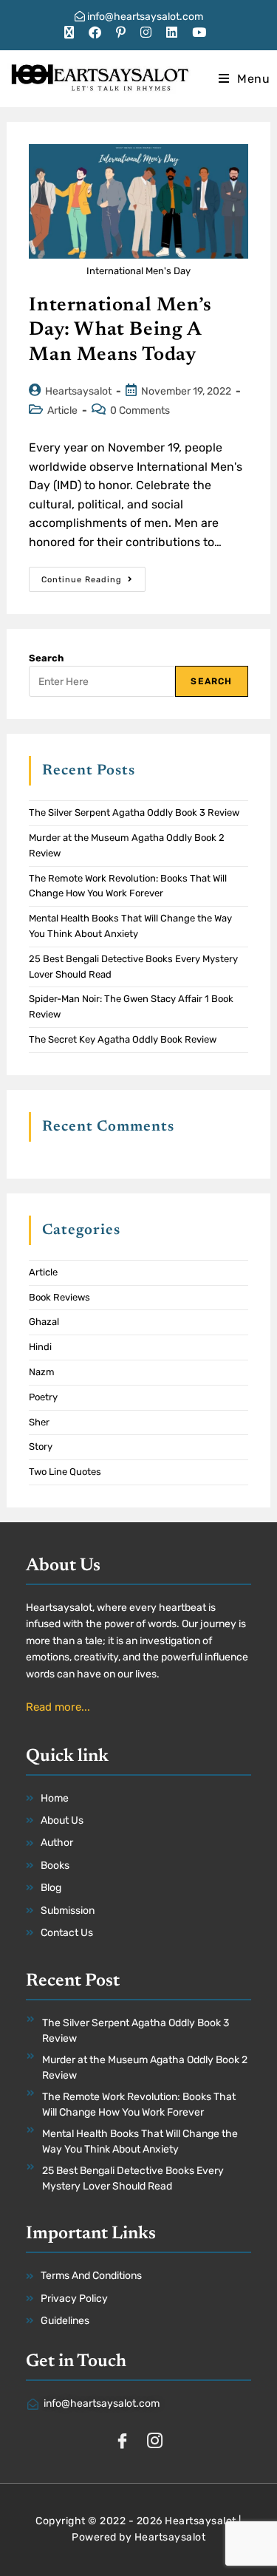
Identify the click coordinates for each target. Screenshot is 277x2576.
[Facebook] (123, 2442)
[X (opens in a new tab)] (73, 33)
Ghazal (44, 1322)
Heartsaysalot (78, 391)
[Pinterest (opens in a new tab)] (121, 33)
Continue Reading (93, 576)
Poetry (43, 1397)
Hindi (40, 1347)
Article (62, 410)
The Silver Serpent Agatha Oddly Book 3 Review (134, 812)
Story (41, 1447)
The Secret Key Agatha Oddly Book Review (123, 1039)
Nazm (42, 1372)
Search (46, 658)
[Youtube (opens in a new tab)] (199, 33)
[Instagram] (155, 2442)
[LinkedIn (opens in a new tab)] (172, 33)
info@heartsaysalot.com (144, 17)
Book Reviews (59, 1297)
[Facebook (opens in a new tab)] (95, 33)
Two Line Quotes (65, 1472)
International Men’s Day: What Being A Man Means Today (120, 331)
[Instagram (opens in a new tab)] (146, 33)
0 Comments (140, 410)
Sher (39, 1422)
